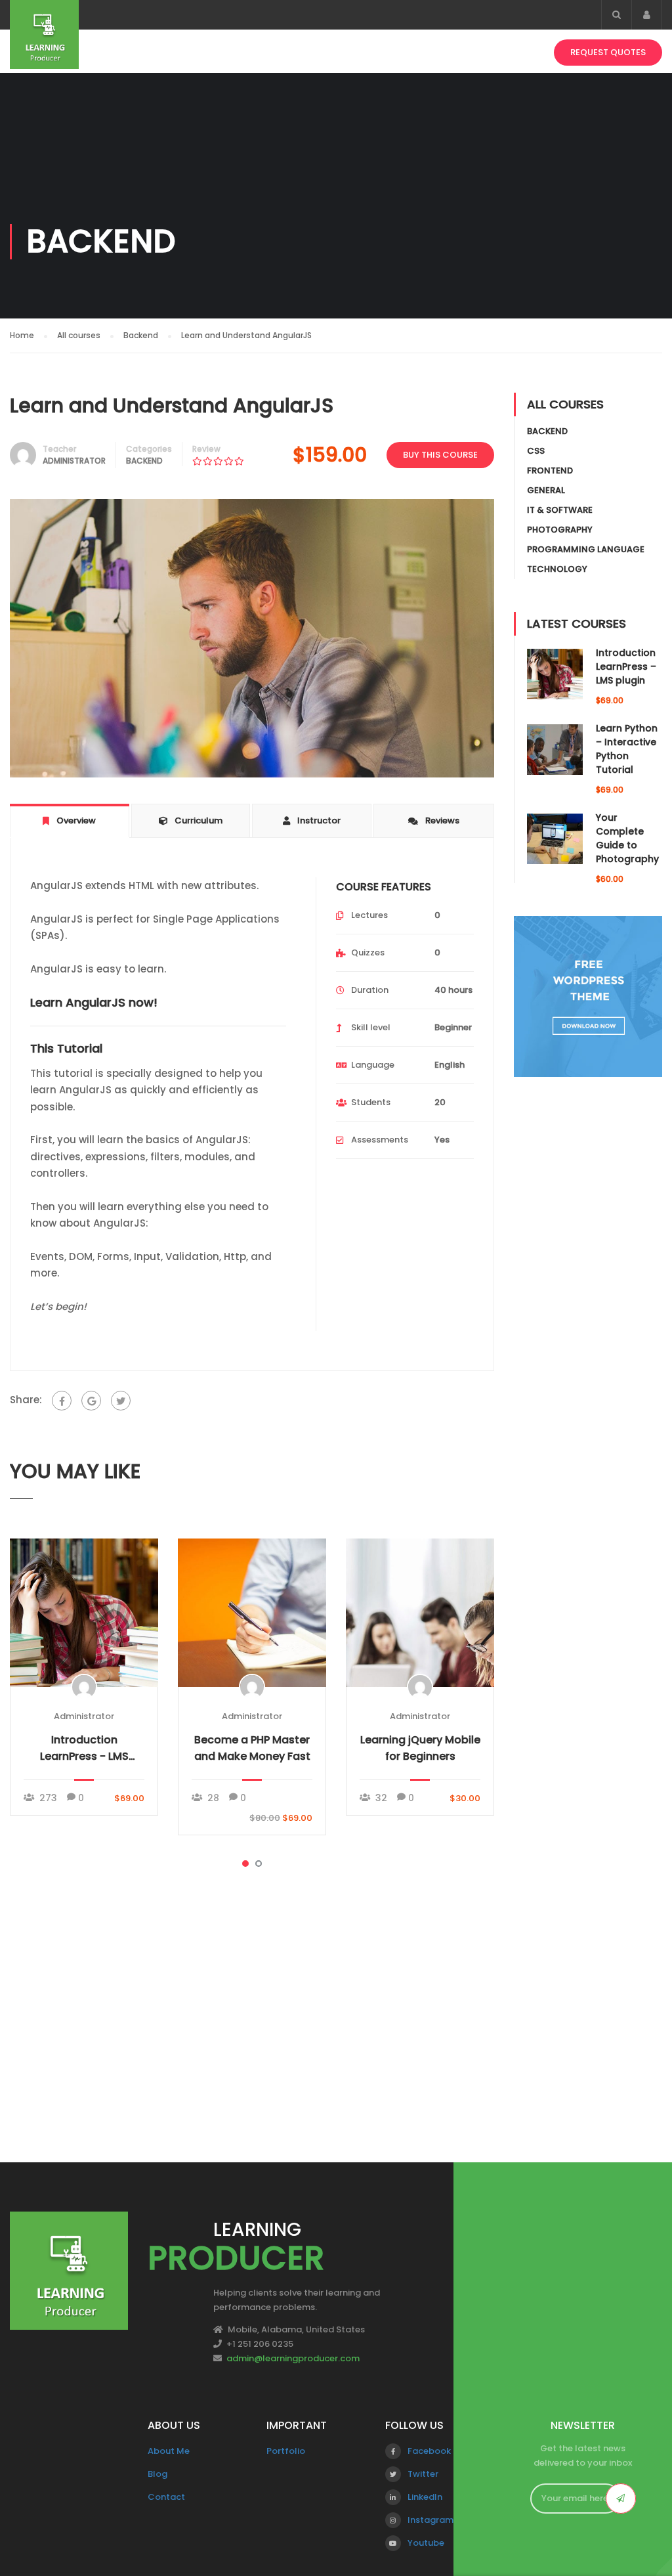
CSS (536, 451)
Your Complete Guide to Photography (627, 838)
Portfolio (286, 2451)
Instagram (430, 2520)
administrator (74, 461)
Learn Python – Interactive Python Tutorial (627, 749)
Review (206, 449)
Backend (144, 461)
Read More (84, 1612)
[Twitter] (121, 1401)
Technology (557, 569)
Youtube (426, 2543)
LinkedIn (425, 2497)
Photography (560, 530)
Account (647, 15)
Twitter (423, 2474)
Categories (149, 449)
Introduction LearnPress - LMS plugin (84, 1748)
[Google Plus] (91, 1401)
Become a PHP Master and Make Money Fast (252, 1748)
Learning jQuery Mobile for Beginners (420, 1748)
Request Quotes (608, 52)
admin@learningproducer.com (293, 2358)
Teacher (59, 449)
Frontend (550, 470)
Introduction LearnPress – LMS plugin (626, 666)
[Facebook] (62, 1401)
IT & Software (560, 510)
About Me (169, 2451)
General (546, 490)
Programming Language (586, 549)
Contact (166, 2497)
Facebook (429, 2451)
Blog (157, 2474)
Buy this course (440, 455)
